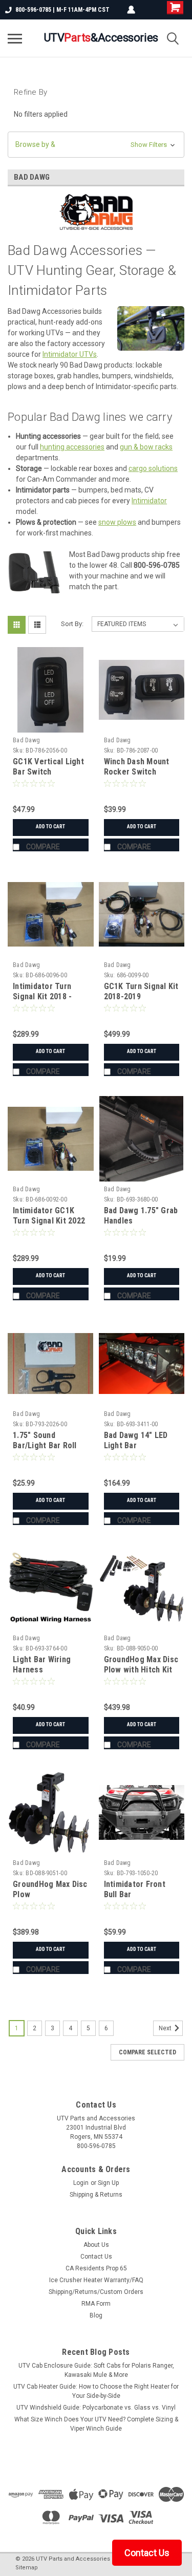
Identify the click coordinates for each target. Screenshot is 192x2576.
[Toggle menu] (15, 38)
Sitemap (27, 2568)
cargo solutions (153, 468)
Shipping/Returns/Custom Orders (96, 2292)
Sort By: (72, 624)
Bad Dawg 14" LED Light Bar (136, 1440)
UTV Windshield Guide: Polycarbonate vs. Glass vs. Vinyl (96, 2408)
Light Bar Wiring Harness (42, 1665)
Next (166, 2028)
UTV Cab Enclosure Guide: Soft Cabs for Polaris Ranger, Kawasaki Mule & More (96, 2370)
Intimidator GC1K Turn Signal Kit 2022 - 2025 (49, 1221)
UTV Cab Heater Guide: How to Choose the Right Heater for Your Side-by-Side (96, 2391)
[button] (96, 145)
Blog (96, 2315)
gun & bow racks (146, 447)
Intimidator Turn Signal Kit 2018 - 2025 (42, 996)
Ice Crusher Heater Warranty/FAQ (96, 2280)
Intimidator (149, 501)
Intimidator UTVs (70, 354)
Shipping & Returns (96, 2195)
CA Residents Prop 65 (96, 2268)
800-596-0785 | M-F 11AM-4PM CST (62, 10)
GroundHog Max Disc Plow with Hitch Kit (141, 1665)
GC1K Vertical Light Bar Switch (48, 767)
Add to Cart (50, 827)
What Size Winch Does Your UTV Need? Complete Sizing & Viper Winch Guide (96, 2424)
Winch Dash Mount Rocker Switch (137, 767)
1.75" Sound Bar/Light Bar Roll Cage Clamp (45, 1445)
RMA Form (96, 2304)
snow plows (117, 522)
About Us (96, 2245)
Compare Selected (147, 2052)
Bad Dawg (26, 740)
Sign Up (108, 2183)
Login (81, 2183)
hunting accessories (72, 447)
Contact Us (96, 2257)
